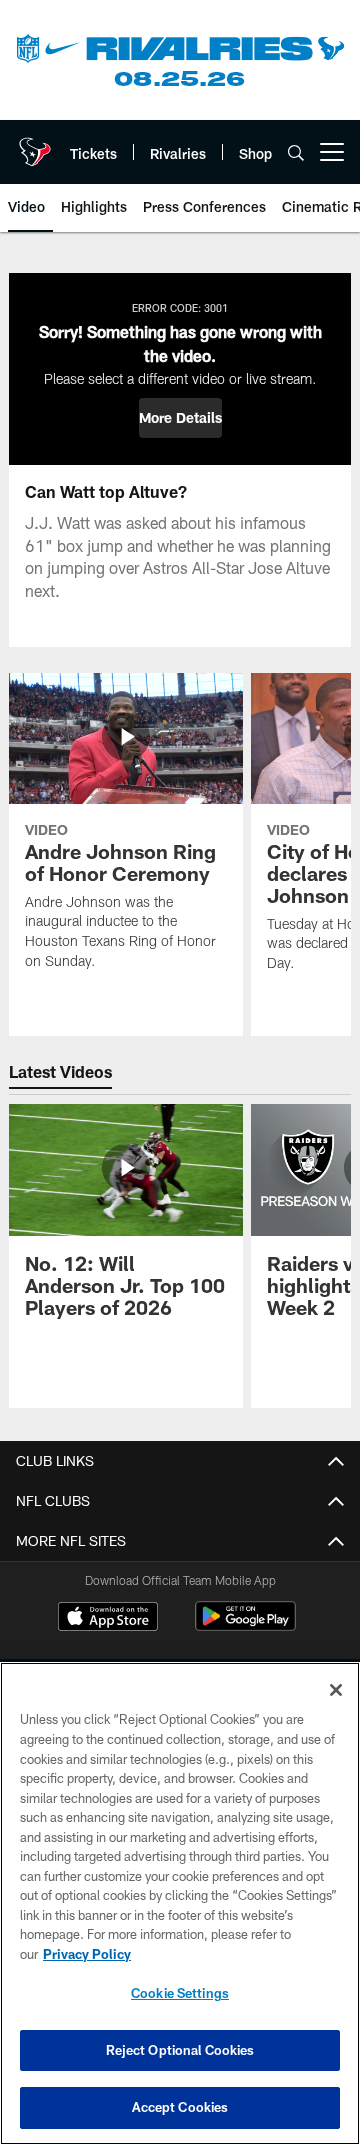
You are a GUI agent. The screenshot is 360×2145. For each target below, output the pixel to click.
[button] (180, 418)
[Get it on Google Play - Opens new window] (245, 1626)
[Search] (296, 152)
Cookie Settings (180, 1993)
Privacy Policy (87, 1954)
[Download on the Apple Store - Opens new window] (108, 1619)
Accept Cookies (180, 2107)
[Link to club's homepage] (35, 144)
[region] (180, 1903)
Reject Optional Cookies (180, 2050)
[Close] (336, 1690)
